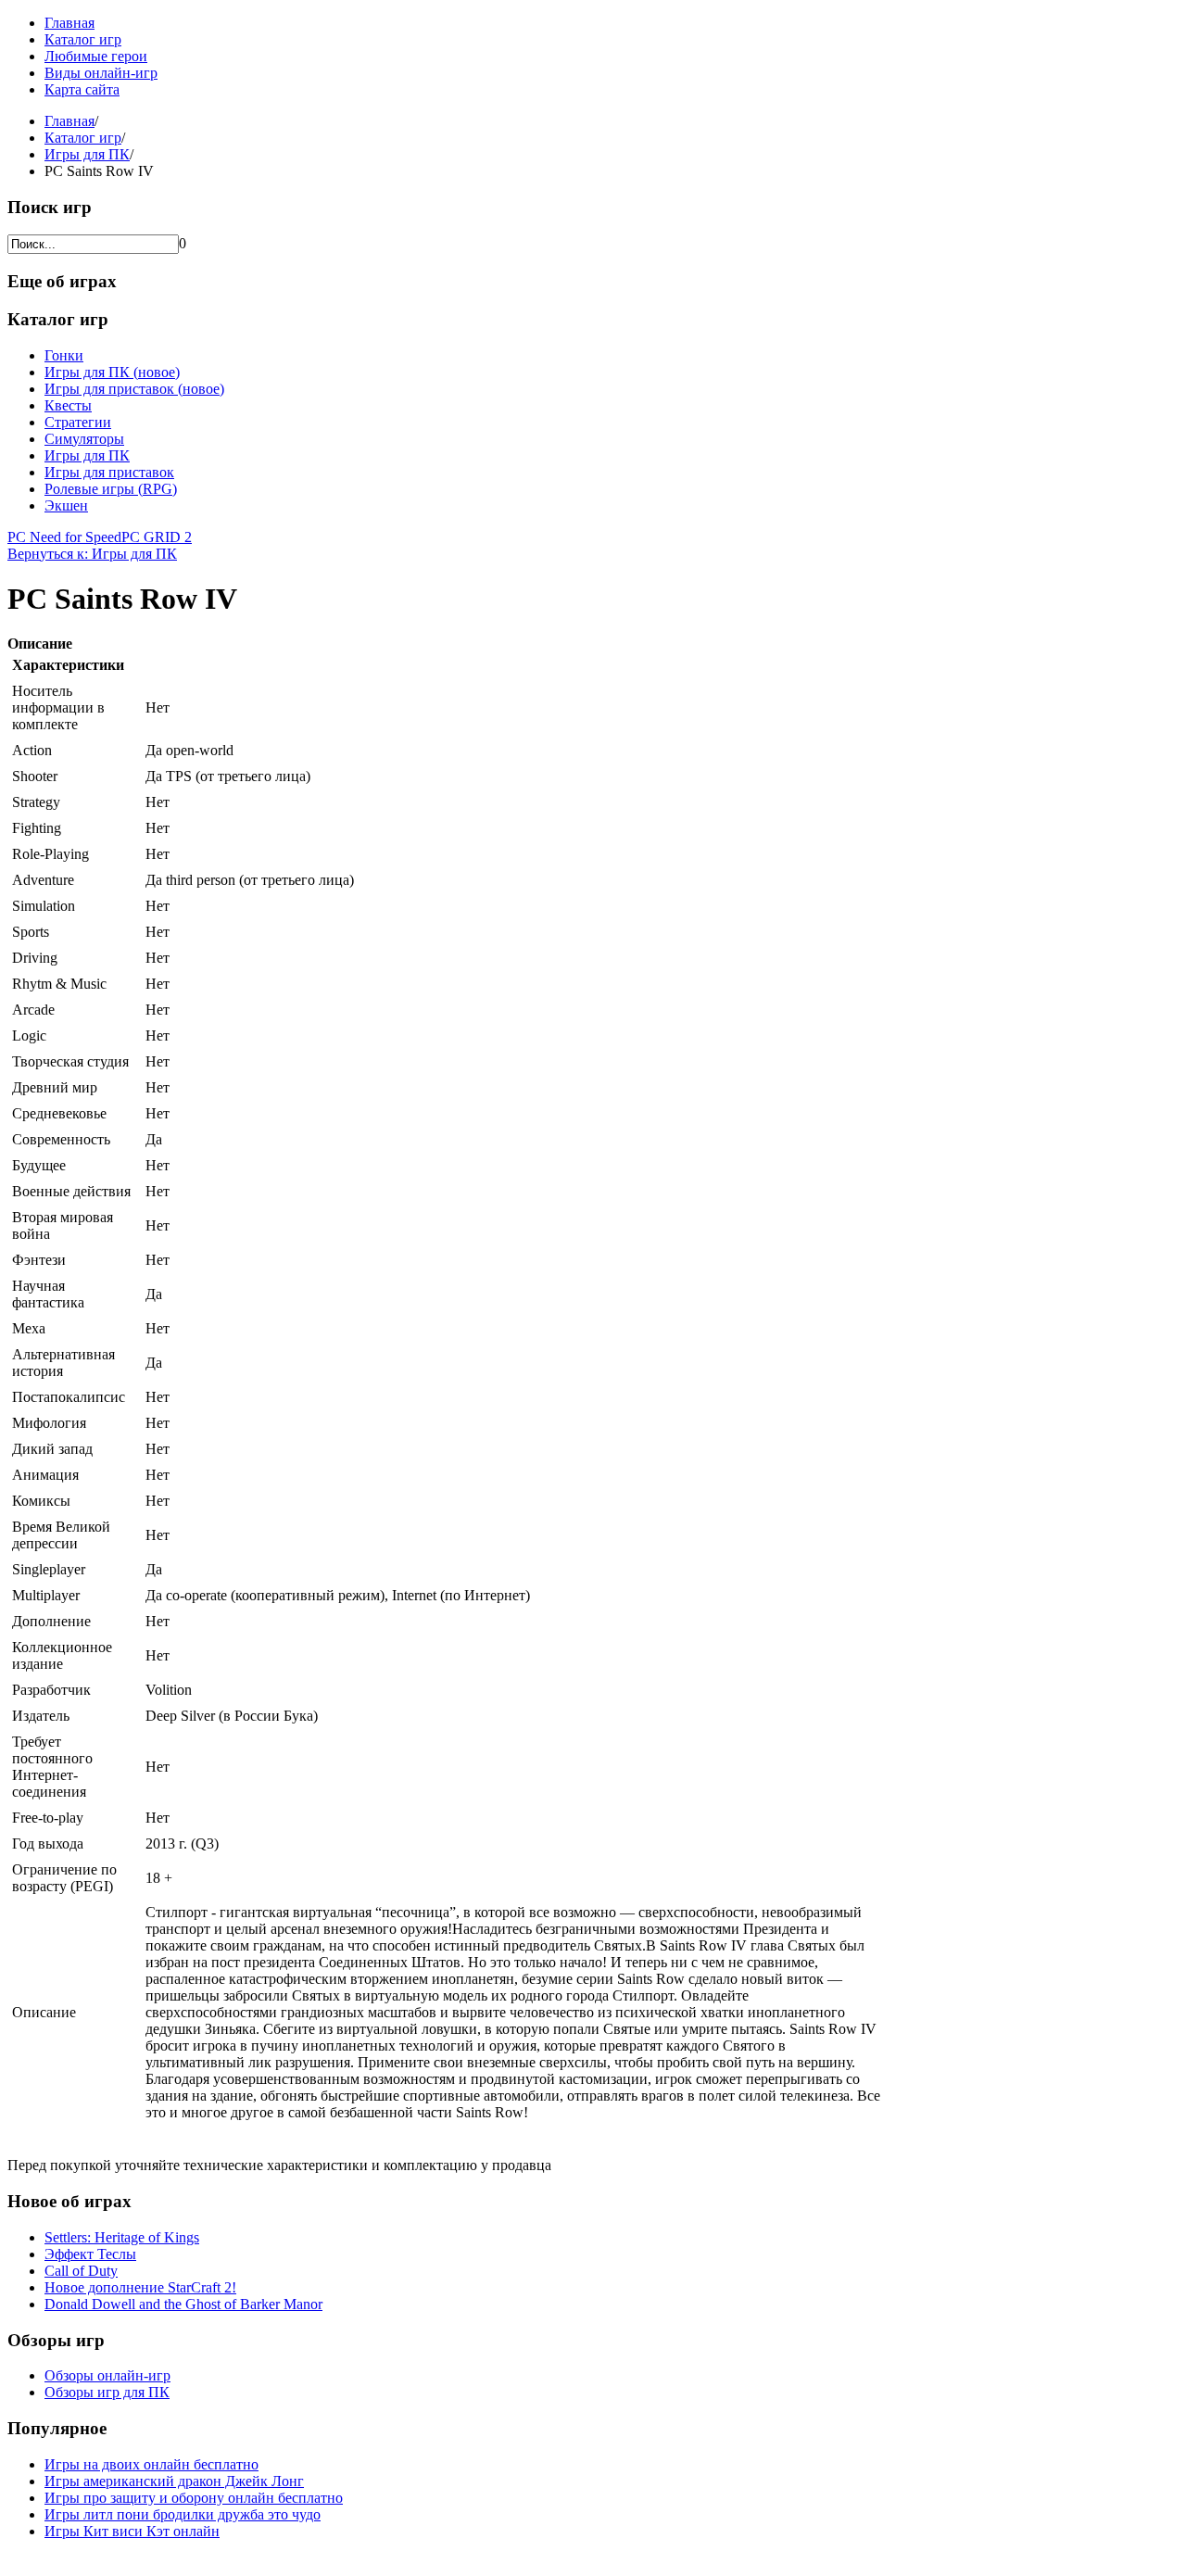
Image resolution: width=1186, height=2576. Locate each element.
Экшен (66, 505)
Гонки (64, 355)
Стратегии (78, 422)
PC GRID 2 (157, 537)
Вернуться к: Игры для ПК (92, 554)
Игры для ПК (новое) (112, 372)
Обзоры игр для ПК (107, 2392)
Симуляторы (84, 439)
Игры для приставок (109, 472)
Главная (69, 23)
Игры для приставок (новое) (134, 389)
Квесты (68, 405)
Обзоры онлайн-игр (107, 2375)
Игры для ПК (87, 154)
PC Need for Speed (64, 537)
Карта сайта (82, 89)
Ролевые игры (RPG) (111, 489)
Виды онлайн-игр (101, 73)
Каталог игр (83, 39)
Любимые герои (96, 56)
